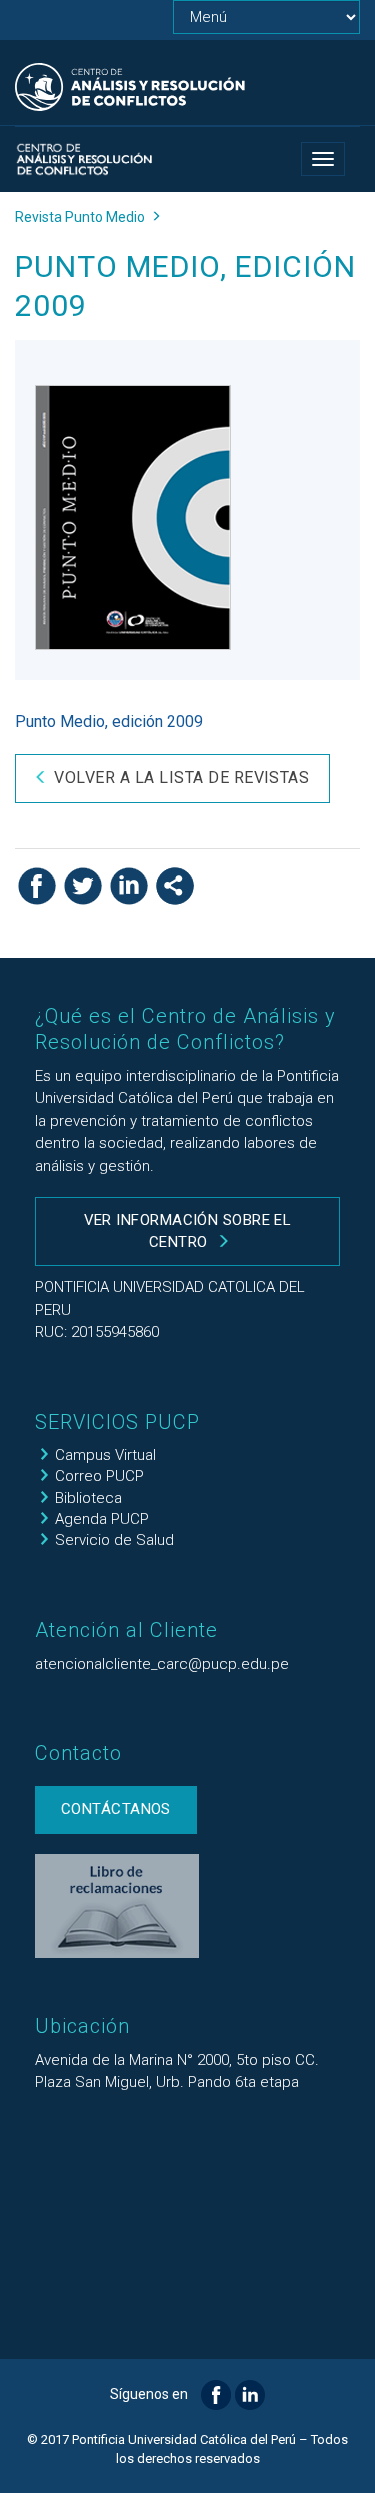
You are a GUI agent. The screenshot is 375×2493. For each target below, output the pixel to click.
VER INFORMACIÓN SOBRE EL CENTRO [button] (188, 1230)
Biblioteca (88, 1498)
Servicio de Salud (114, 1540)
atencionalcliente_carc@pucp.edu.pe (162, 1664)
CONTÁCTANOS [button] (116, 1809)
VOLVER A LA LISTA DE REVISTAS (181, 777)
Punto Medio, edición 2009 (109, 721)
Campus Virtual (105, 1455)
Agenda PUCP (102, 1519)
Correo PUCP (99, 1476)
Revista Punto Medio (80, 217)
